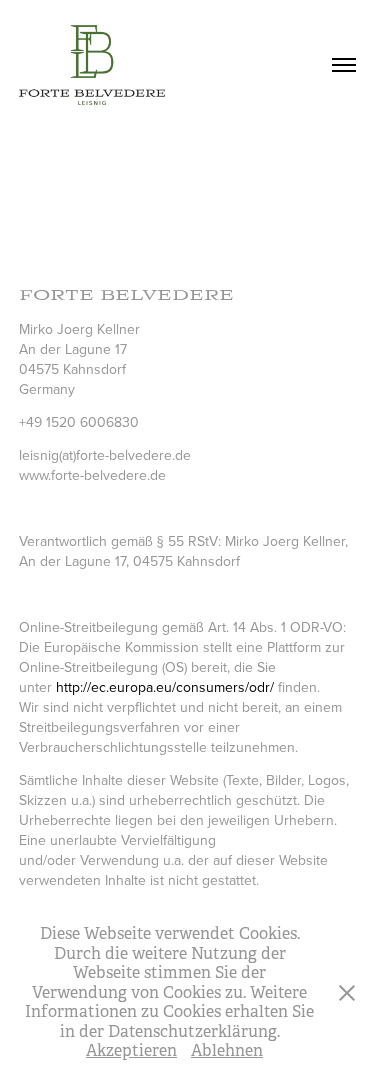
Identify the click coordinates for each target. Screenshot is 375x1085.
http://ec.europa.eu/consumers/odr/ (165, 687)
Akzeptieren (131, 1050)
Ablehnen (227, 1050)
